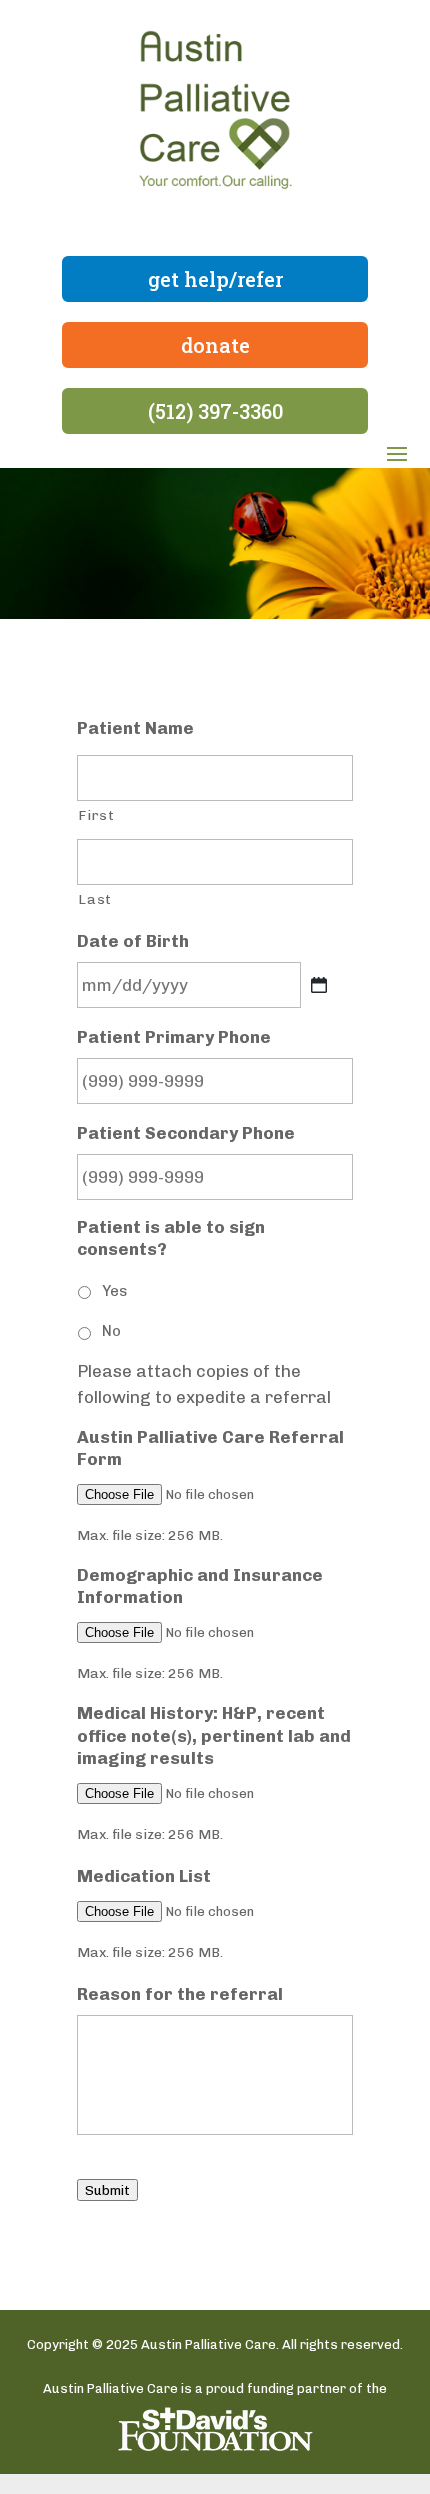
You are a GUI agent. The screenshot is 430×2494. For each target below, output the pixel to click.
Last (95, 899)
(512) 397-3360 (215, 411)
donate (215, 345)
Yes (114, 1291)
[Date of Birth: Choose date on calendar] (319, 985)
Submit (107, 2190)
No (111, 1331)
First (96, 815)
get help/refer (215, 279)
